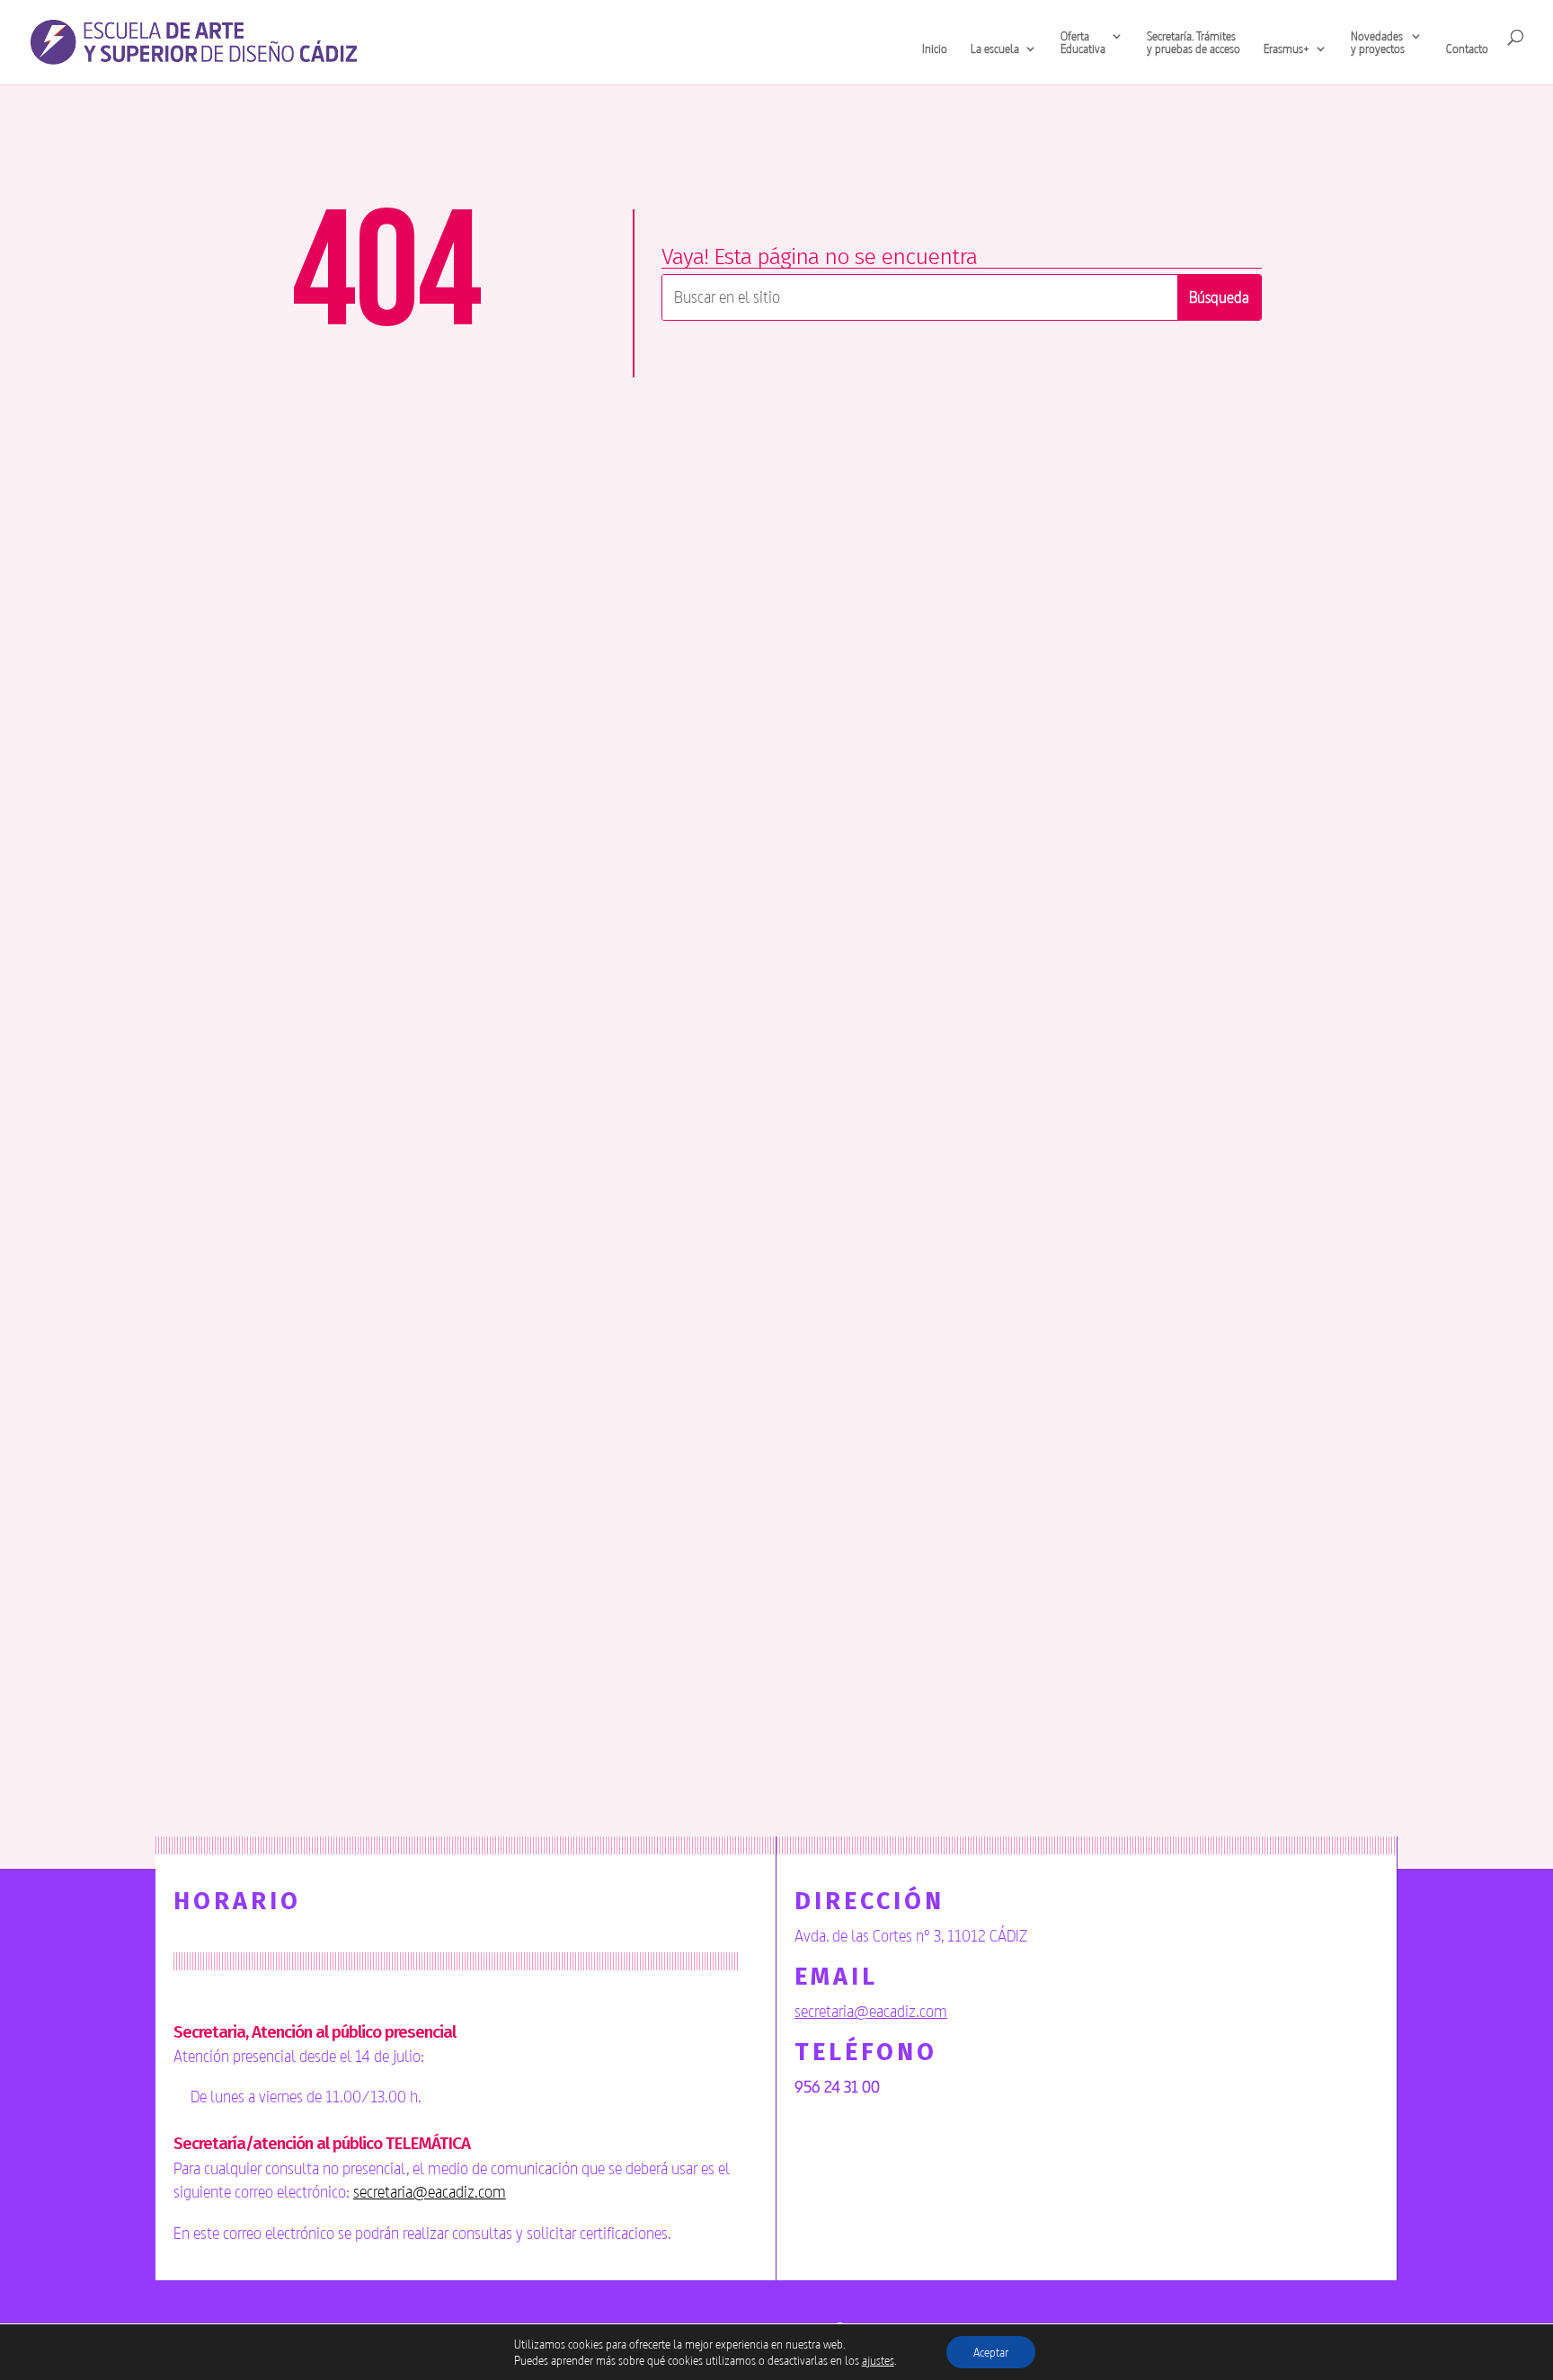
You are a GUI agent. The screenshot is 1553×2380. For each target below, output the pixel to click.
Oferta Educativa (1083, 43)
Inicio (935, 49)
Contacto (1467, 49)
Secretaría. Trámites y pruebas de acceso (1194, 43)
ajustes (878, 2360)
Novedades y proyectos (1378, 43)
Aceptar (991, 2352)
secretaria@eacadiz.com (430, 2191)
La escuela (995, 49)
